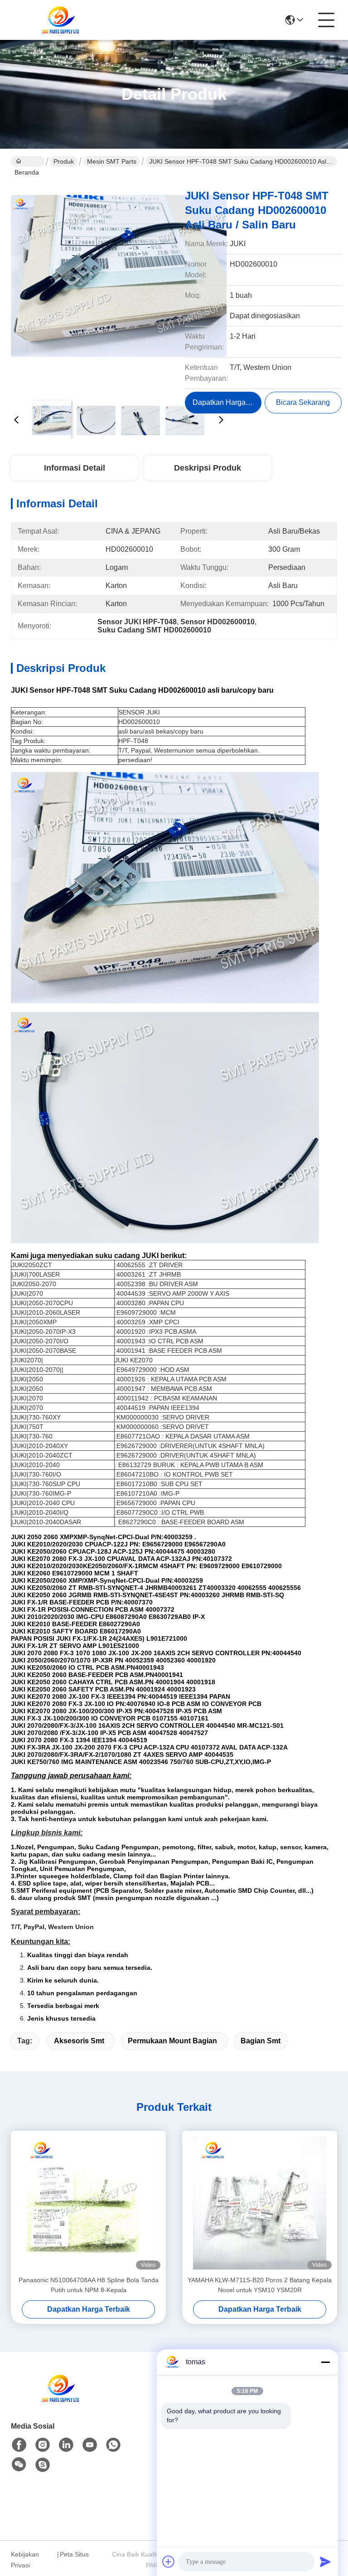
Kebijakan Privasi (25, 2560)
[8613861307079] (113, 2445)
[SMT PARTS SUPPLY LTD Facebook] (19, 2445)
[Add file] (169, 2561)
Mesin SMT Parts (112, 161)
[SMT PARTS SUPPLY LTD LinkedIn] (66, 2445)
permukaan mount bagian (172, 2041)
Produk (64, 161)
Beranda (28, 161)
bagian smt (261, 2041)
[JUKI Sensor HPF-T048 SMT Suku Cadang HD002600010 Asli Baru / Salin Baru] (119, 286)
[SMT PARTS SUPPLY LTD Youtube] (90, 2445)
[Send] (325, 2561)
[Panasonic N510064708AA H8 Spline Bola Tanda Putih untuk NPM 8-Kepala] (88, 2203)
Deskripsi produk (208, 468)
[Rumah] (61, 2399)
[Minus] (325, 2362)
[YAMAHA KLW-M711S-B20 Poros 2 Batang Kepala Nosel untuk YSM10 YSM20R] (260, 2203)
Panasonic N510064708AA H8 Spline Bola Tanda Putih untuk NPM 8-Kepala (89, 2285)
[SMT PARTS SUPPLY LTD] (61, 20)
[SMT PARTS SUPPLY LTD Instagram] (43, 2445)
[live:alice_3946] (43, 2465)
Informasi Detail (75, 468)
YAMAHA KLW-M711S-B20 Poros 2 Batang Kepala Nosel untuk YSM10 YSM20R (260, 2285)
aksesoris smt (79, 2041)
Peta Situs (74, 2554)
